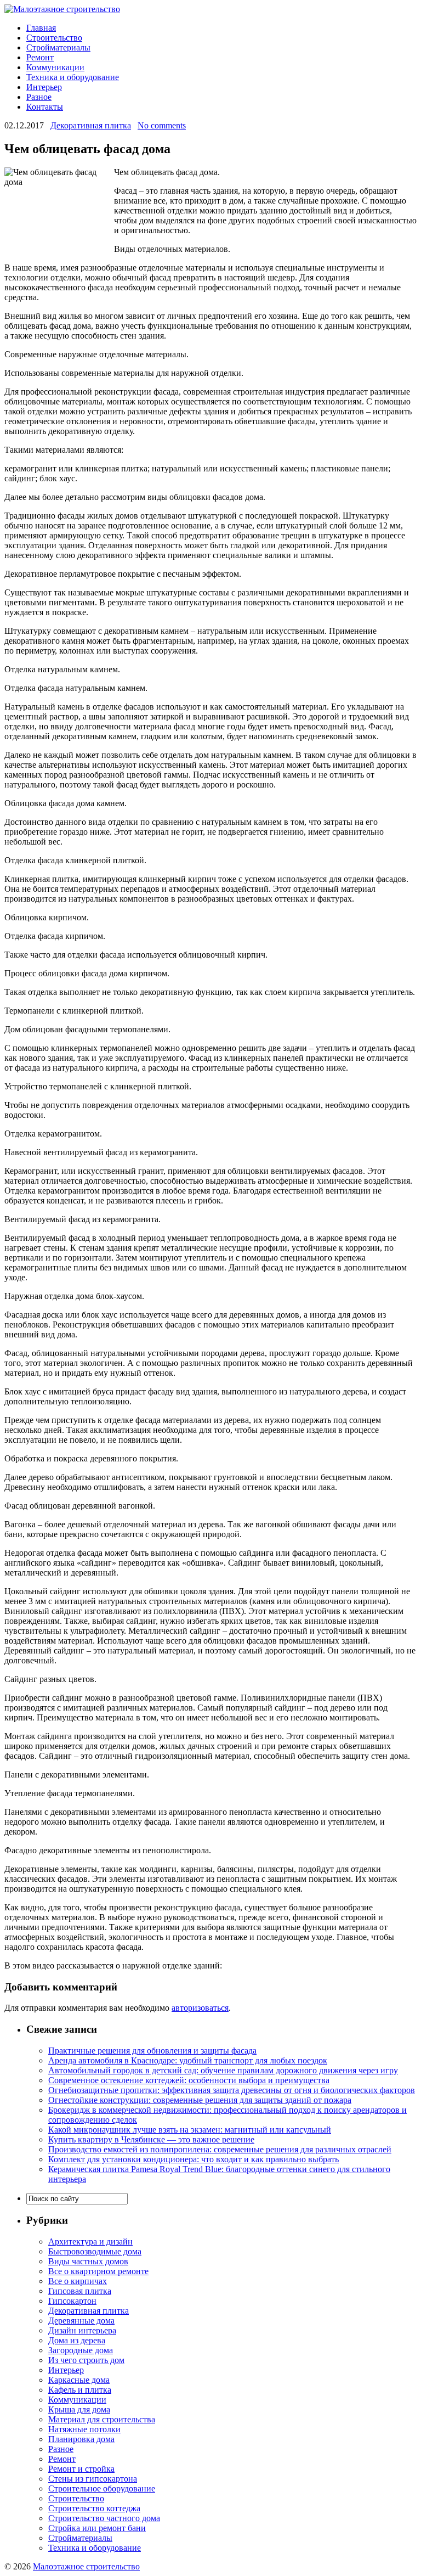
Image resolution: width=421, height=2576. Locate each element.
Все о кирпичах (78, 2281)
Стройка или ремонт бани (97, 2528)
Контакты (45, 107)
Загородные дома (81, 2350)
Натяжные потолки (84, 2429)
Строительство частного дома (104, 2518)
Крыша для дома (79, 2409)
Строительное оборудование (102, 2488)
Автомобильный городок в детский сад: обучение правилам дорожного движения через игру (223, 2070)
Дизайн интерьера (82, 2330)
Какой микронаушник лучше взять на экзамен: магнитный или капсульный (190, 2130)
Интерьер (44, 87)
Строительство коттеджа (94, 2508)
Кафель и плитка (80, 2390)
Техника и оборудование (73, 77)
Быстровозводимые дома (95, 2251)
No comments (162, 125)
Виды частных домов (88, 2261)
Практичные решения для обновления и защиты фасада (152, 2051)
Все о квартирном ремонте (98, 2271)
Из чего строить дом (86, 2360)
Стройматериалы (58, 47)
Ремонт (40, 57)
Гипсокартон (72, 2301)
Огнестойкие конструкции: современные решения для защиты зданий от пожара (200, 2100)
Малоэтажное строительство (86, 2566)
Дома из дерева (77, 2340)
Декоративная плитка (91, 125)
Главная (41, 28)
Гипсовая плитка (80, 2291)
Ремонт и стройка (81, 2469)
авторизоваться (200, 2008)
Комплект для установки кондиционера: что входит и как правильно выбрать (194, 2159)
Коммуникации (55, 67)
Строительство (54, 38)
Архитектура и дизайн (90, 2242)
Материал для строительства (102, 2419)
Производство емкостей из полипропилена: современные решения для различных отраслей (220, 2149)
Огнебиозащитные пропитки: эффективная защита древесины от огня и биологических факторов (232, 2090)
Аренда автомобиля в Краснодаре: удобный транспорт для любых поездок (188, 2060)
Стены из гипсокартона (93, 2479)
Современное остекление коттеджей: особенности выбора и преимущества (189, 2080)
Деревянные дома (81, 2321)
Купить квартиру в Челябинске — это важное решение (151, 2139)
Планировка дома (81, 2439)
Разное (39, 97)
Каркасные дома (79, 2380)
